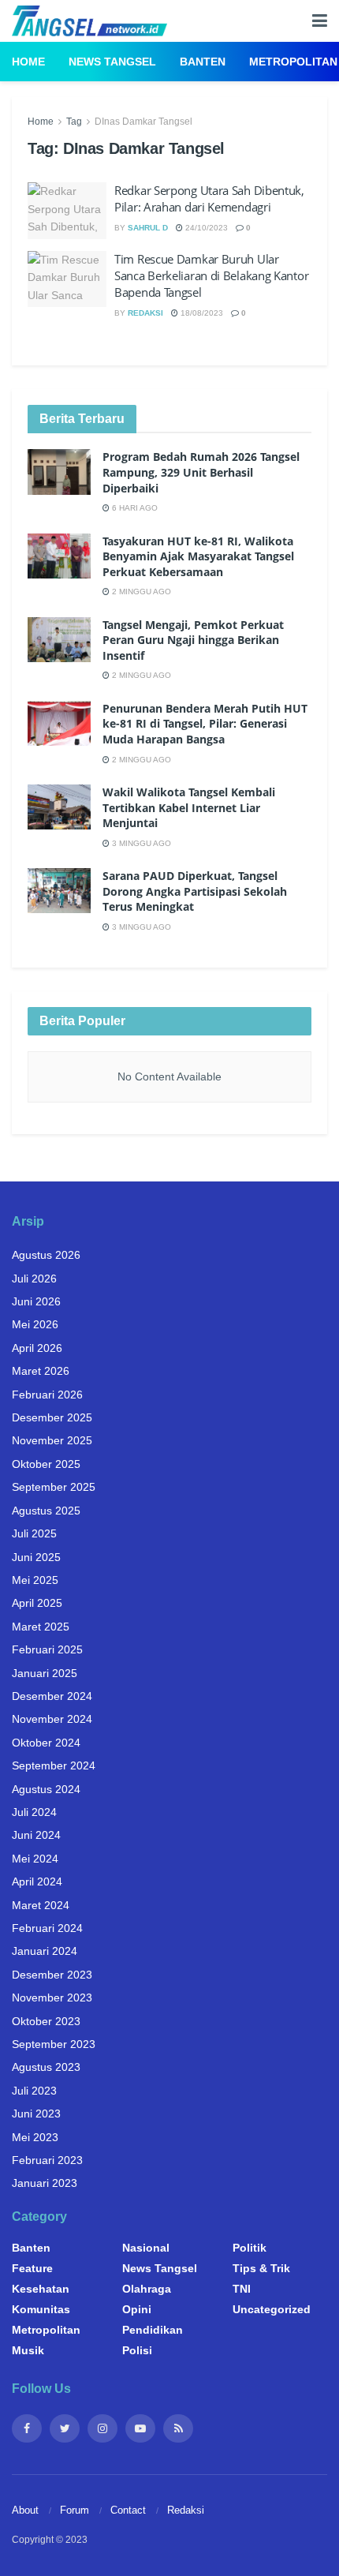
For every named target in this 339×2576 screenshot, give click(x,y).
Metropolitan (293, 62)
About (25, 2510)
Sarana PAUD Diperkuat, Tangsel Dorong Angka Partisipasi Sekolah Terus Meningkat (195, 891)
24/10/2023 (205, 228)
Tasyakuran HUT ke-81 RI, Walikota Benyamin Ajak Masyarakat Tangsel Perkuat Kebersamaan (198, 556)
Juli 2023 (34, 2091)
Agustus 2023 (46, 2067)
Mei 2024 (35, 1859)
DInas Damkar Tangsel (143, 122)
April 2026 (37, 1348)
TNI (242, 2289)
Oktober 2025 (46, 1464)
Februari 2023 (47, 2160)
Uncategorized (272, 2309)
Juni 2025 (36, 1557)
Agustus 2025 (46, 1511)
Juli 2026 (34, 1279)
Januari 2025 (45, 1673)
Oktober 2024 (46, 1743)
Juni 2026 (36, 1301)
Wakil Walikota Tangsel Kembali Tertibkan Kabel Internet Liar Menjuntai (189, 807)
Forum (75, 2510)
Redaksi (145, 313)
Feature (32, 2268)
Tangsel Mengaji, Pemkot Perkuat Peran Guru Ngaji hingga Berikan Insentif (193, 640)
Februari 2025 (47, 1649)
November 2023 (52, 1998)
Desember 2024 (52, 1696)
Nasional (146, 2248)
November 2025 (52, 1440)
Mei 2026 (35, 1324)
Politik (250, 2248)
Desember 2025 (52, 1417)
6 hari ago (134, 508)
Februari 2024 (47, 1928)
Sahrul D (148, 228)
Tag (74, 122)
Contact (128, 2510)
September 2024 (54, 1765)
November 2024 (52, 1719)
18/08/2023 (201, 313)
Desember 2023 (52, 1975)
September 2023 (54, 2044)
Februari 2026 (47, 1395)
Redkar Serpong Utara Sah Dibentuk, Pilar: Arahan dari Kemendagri (209, 198)
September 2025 (54, 1487)
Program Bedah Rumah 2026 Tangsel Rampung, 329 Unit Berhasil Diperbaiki (201, 472)
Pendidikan (153, 2330)
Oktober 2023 (46, 2021)
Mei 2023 (35, 2137)
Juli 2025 (34, 1533)
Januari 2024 (45, 1951)
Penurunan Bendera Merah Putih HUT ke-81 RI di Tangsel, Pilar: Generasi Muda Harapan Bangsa (205, 724)
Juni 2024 (36, 1835)
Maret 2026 (41, 1371)
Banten (203, 62)
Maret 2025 (41, 1627)
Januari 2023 (45, 2183)
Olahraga (147, 2289)
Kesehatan (41, 2289)
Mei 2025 (35, 1580)
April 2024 (37, 1881)
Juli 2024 (34, 1812)
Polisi (137, 2350)
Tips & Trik (261, 2268)
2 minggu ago (140, 592)
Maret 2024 (41, 1905)
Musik (28, 2350)
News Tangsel (112, 62)
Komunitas (41, 2309)
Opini (137, 2309)
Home (28, 62)
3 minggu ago (140, 843)
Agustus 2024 (46, 1789)
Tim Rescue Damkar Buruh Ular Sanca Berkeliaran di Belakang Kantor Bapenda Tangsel (211, 275)
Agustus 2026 (46, 1255)
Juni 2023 (36, 2114)
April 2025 (37, 1603)
